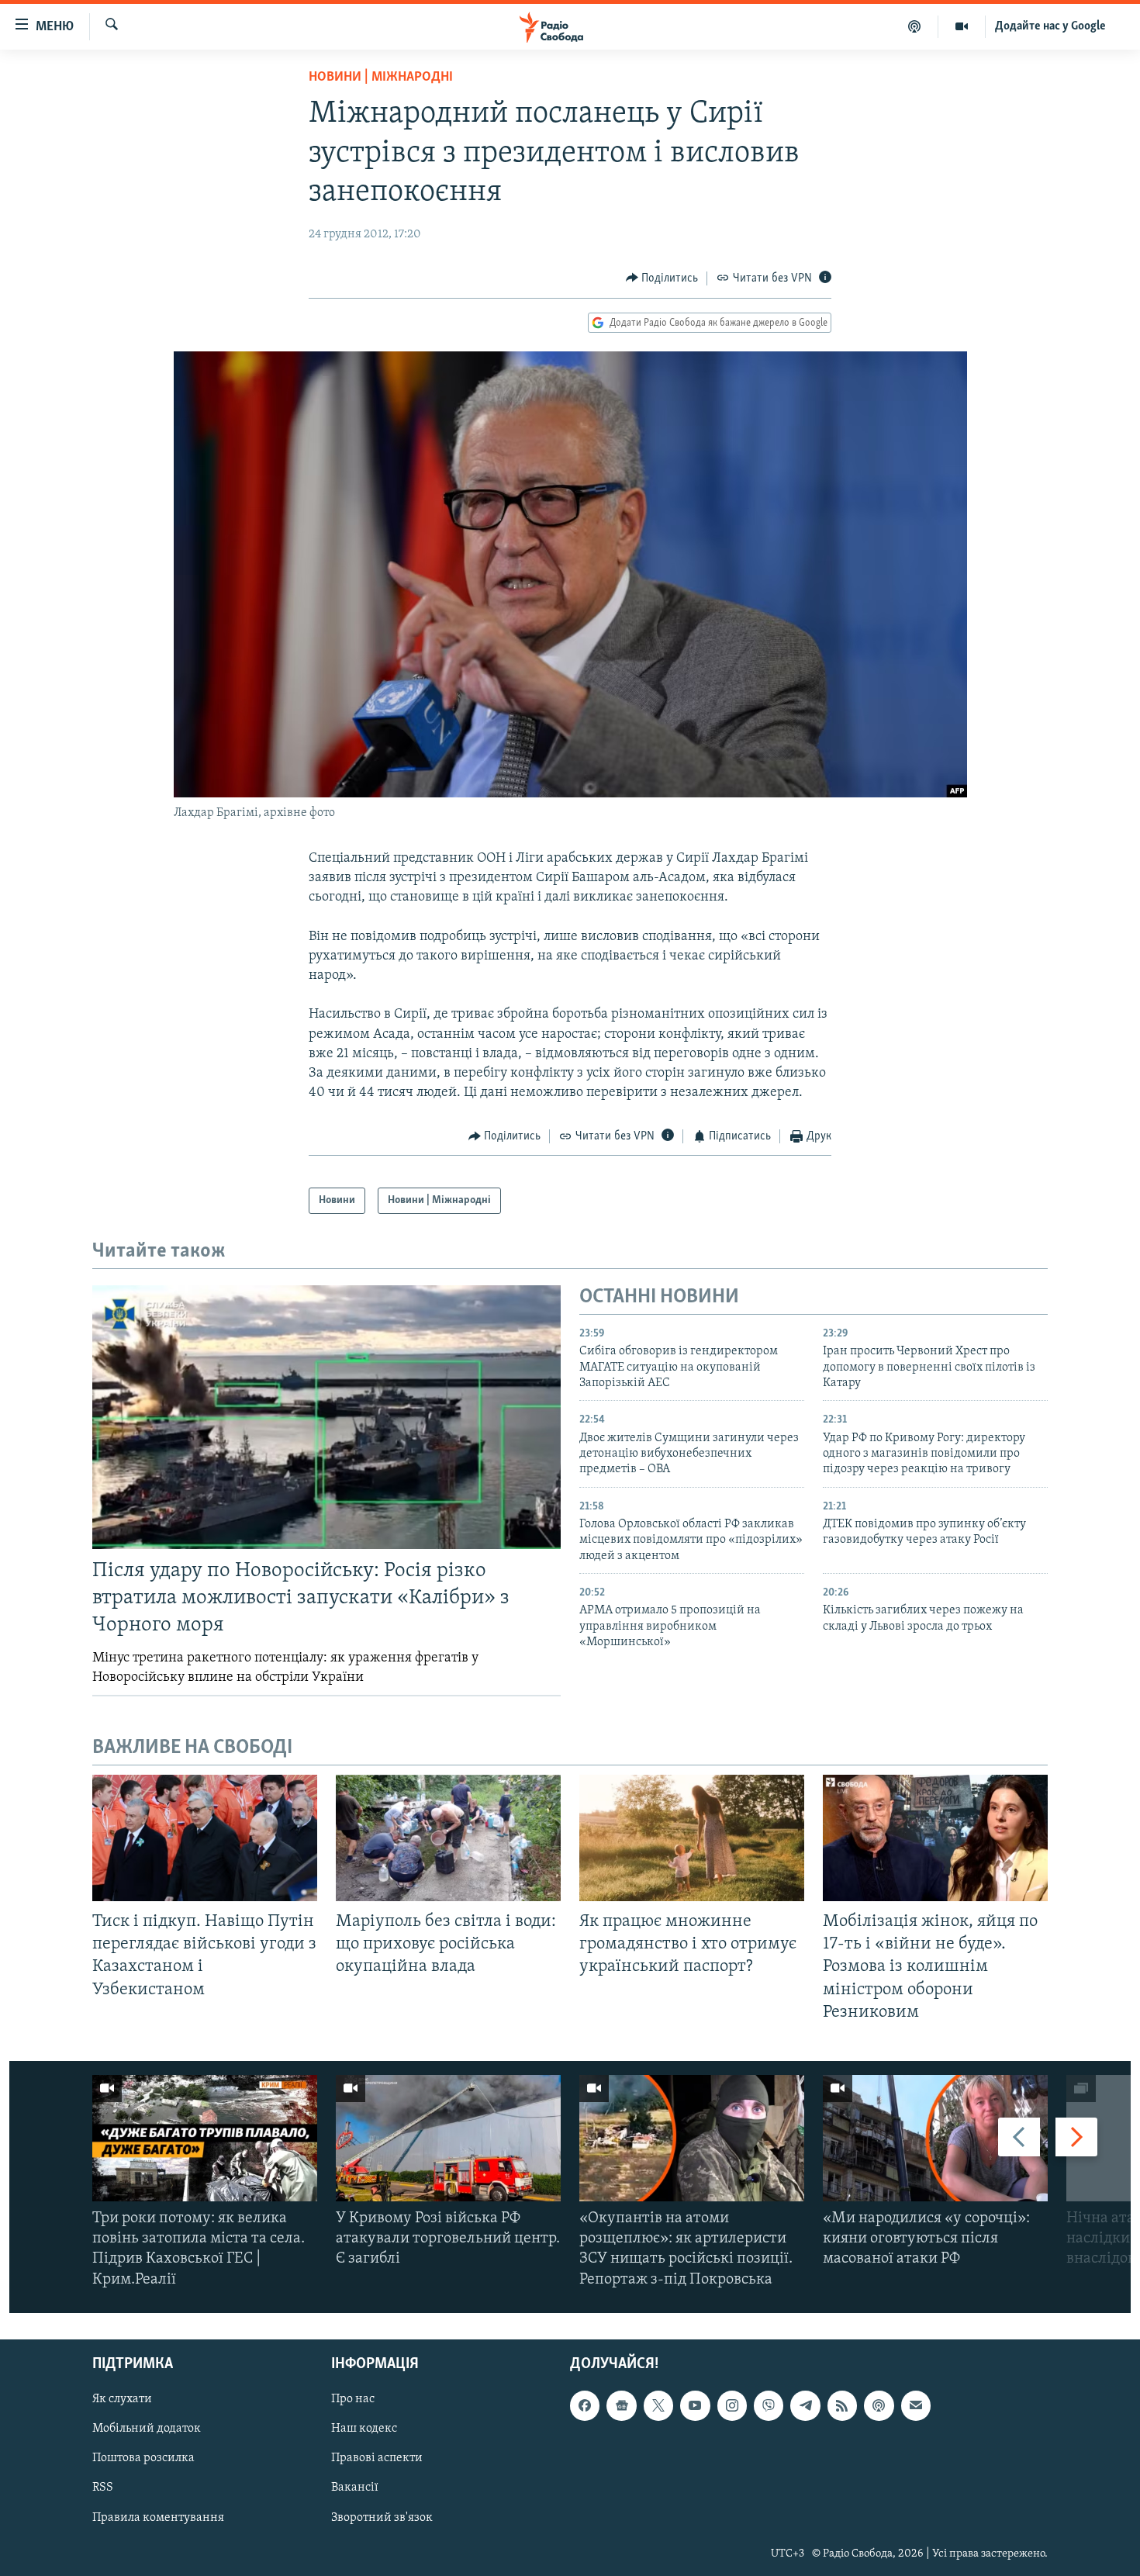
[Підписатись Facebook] (585, 2405)
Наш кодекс (364, 2429)
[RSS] (842, 2405)
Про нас (353, 2399)
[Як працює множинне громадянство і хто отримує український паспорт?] (692, 1838)
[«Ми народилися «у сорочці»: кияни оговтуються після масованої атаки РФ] (935, 2138)
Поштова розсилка (143, 2458)
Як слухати (122, 2399)
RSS (103, 2488)
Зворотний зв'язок (382, 2517)
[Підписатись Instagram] (732, 2405)
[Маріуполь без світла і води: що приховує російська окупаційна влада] (448, 1838)
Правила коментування (158, 2517)
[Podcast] (879, 2405)
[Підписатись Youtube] (695, 2405)
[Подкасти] (915, 26)
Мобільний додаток (147, 2429)
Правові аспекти (377, 2458)
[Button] (662, 278)
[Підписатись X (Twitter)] (658, 2405)
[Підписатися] (916, 2405)
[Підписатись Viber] (769, 2405)
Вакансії (355, 2488)
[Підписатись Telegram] (805, 2405)
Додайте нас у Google (1050, 26)
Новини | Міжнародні (381, 78)
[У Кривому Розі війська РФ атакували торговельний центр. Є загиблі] (448, 2138)
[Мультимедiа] (962, 26)
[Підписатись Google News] (621, 2405)
